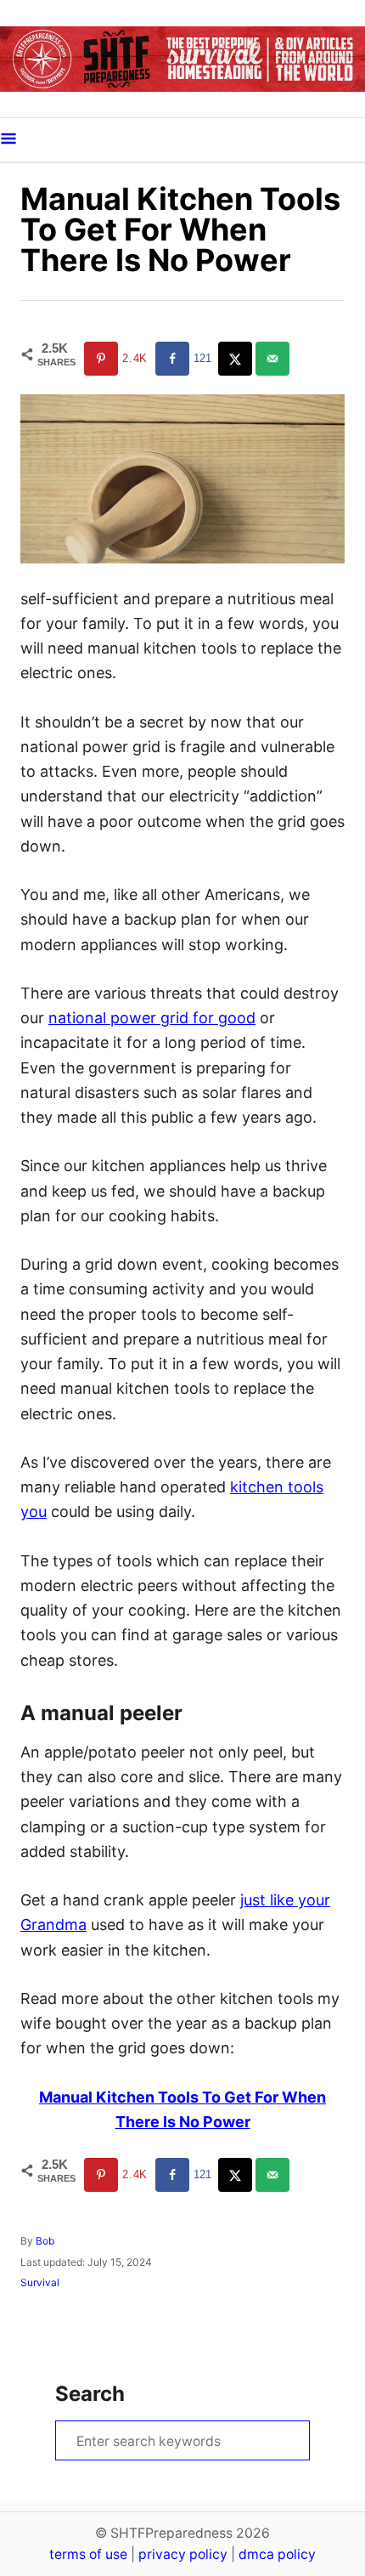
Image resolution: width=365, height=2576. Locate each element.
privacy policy (183, 2554)
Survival (40, 2282)
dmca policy (277, 2554)
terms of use (88, 2554)
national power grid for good (152, 1018)
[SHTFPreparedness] (182, 59)
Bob (45, 2241)
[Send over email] (274, 359)
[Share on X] (237, 359)
